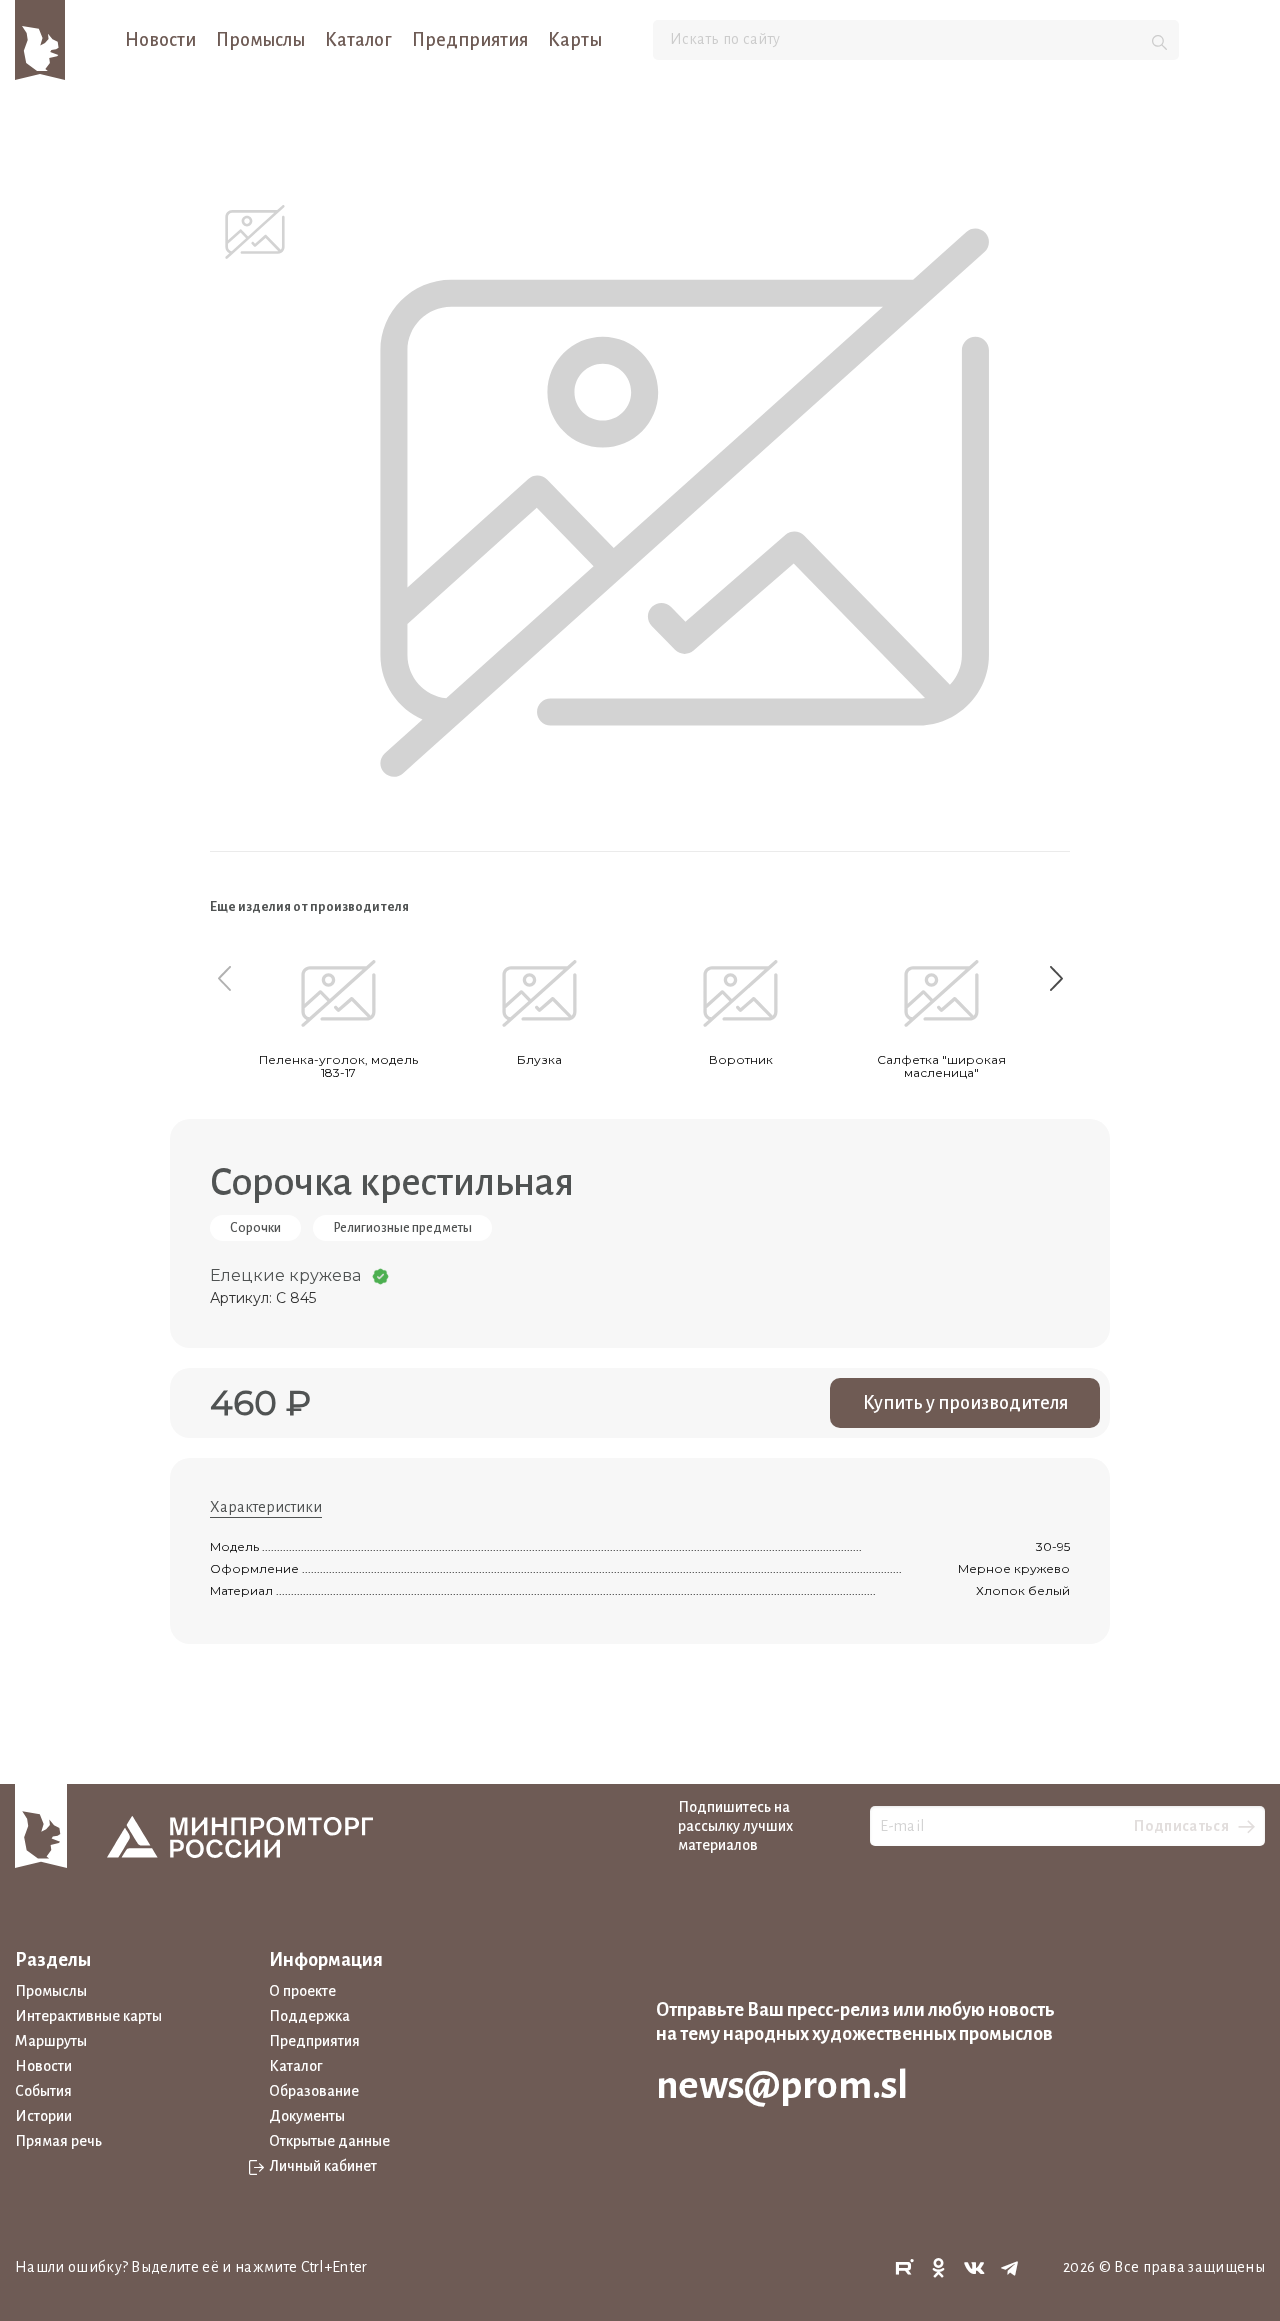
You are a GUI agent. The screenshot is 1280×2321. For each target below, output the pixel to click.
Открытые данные (329, 2141)
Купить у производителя (965, 1403)
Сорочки (255, 1228)
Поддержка (309, 2016)
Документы (307, 2116)
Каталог (358, 40)
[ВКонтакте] (975, 2268)
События (43, 2091)
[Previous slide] (224, 978)
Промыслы (260, 40)
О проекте (302, 1991)
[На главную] (40, 39)
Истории (43, 2116)
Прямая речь (58, 2141)
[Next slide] (1056, 978)
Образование (314, 2091)
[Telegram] (1010, 2268)
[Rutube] (904, 2268)
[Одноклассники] (939, 2268)
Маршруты (51, 2041)
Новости (160, 40)
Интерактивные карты (88, 2016)
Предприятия (470, 40)
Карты (575, 40)
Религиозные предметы (402, 1228)
